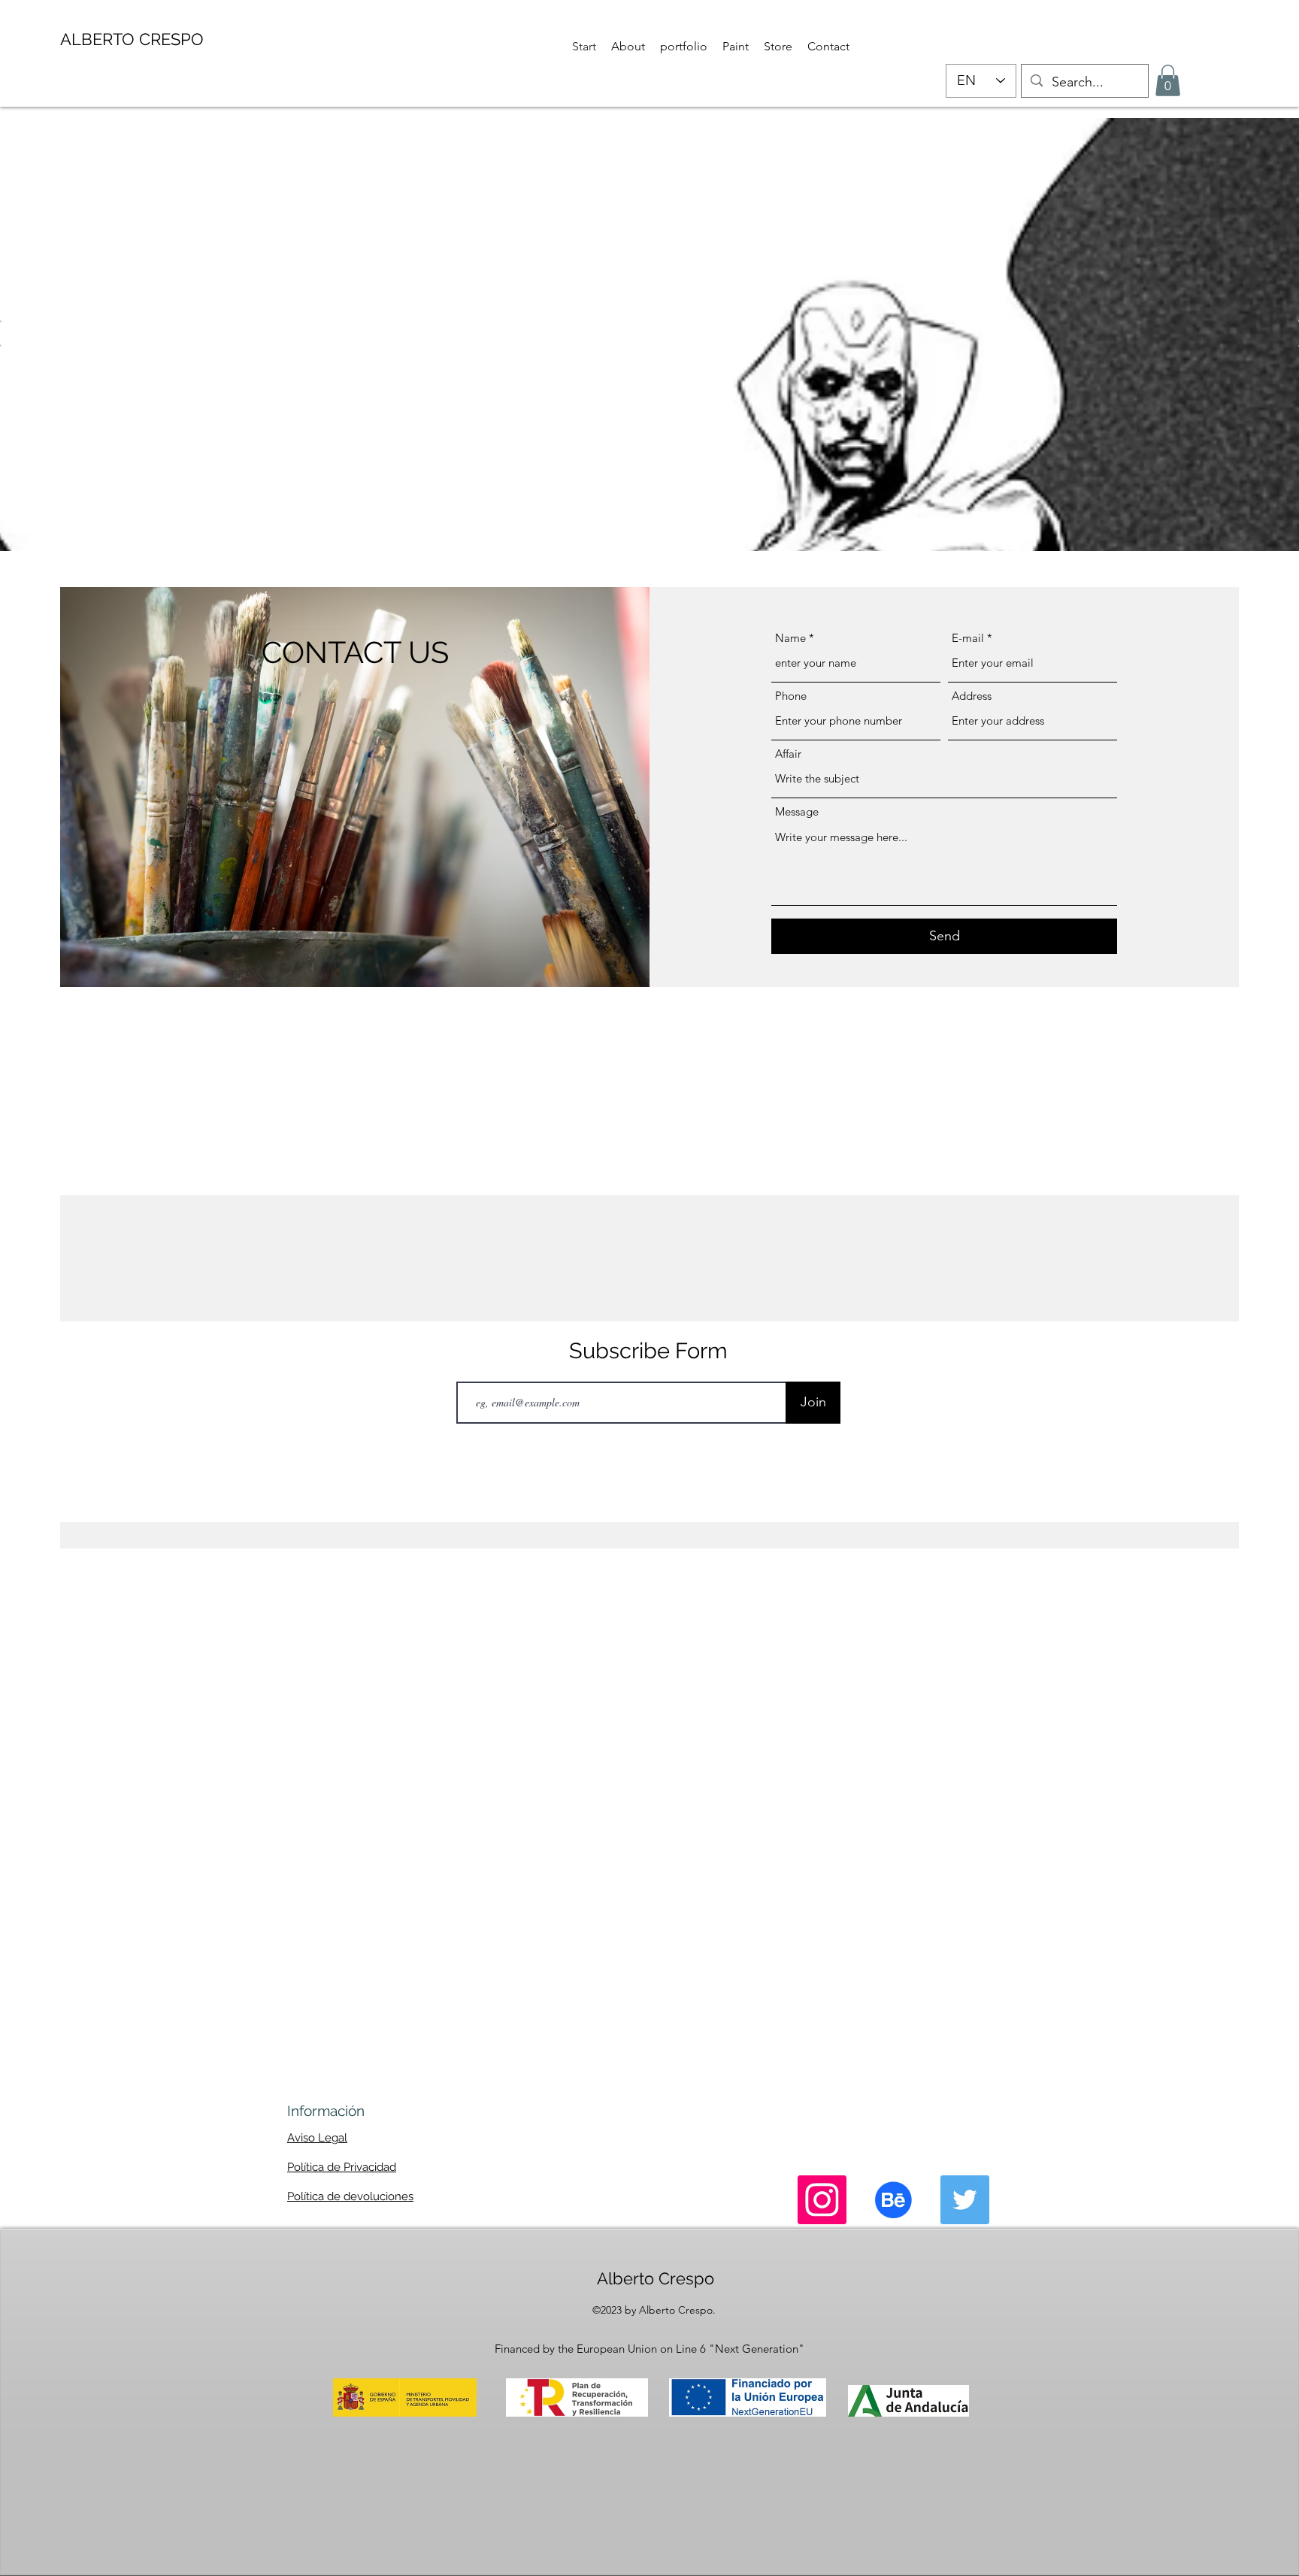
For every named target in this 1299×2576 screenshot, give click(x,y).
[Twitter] (965, 2200)
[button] (1168, 80)
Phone (791, 696)
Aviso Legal (317, 2138)
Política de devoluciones (350, 2196)
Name (790, 638)
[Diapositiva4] (678, 527)
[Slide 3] (660, 527)
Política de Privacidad (342, 2167)
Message (797, 811)
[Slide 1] (623, 527)
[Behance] (893, 2200)
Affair (788, 754)
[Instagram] (822, 2200)
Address (972, 696)
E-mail (968, 638)
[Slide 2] (642, 527)
